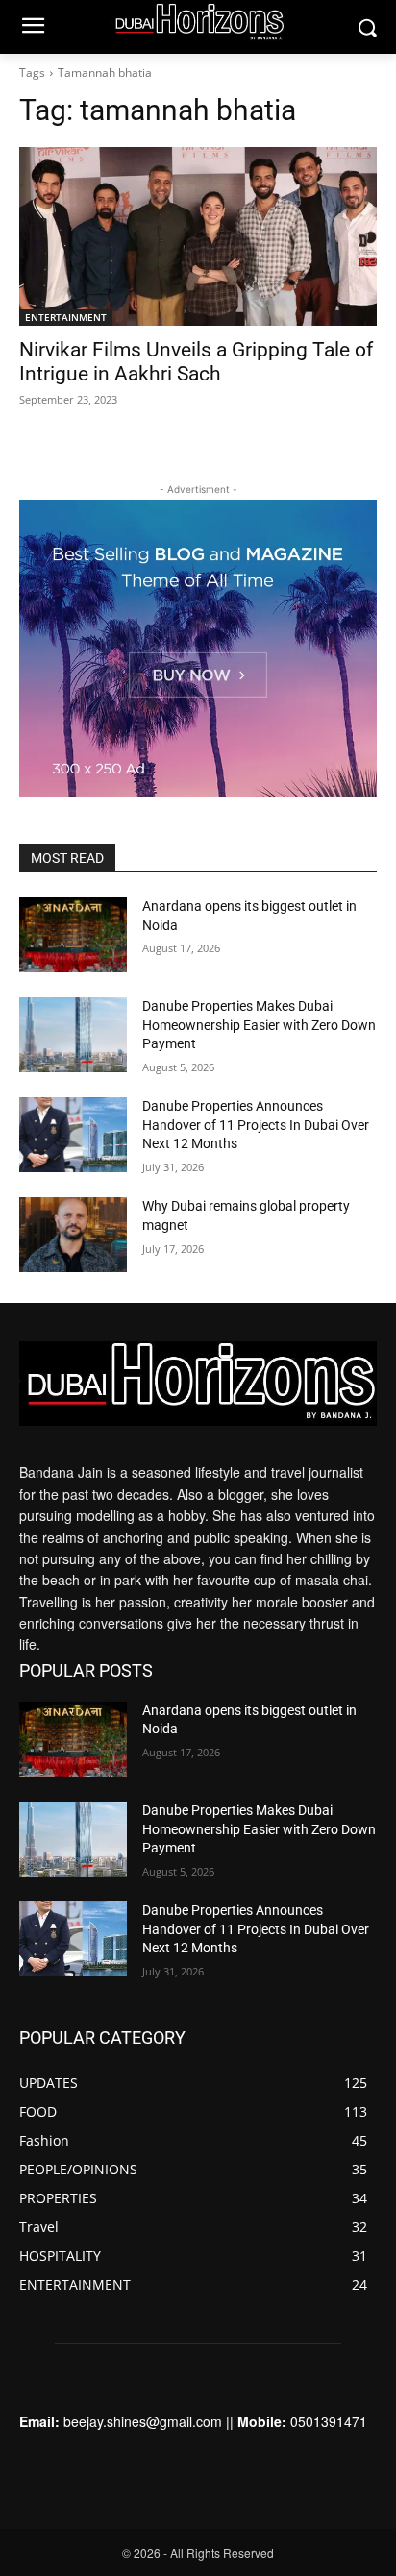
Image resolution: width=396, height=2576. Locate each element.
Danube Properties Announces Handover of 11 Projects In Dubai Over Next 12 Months (256, 1125)
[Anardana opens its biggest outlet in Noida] (73, 935)
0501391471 (329, 2421)
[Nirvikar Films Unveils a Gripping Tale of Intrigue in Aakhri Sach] (198, 236)
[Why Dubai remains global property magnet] (73, 1235)
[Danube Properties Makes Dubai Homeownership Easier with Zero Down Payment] (73, 1035)
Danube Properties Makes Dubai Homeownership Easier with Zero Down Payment (259, 1025)
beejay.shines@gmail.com (143, 2421)
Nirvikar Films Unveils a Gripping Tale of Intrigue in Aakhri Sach (196, 362)
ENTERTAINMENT (66, 317)
